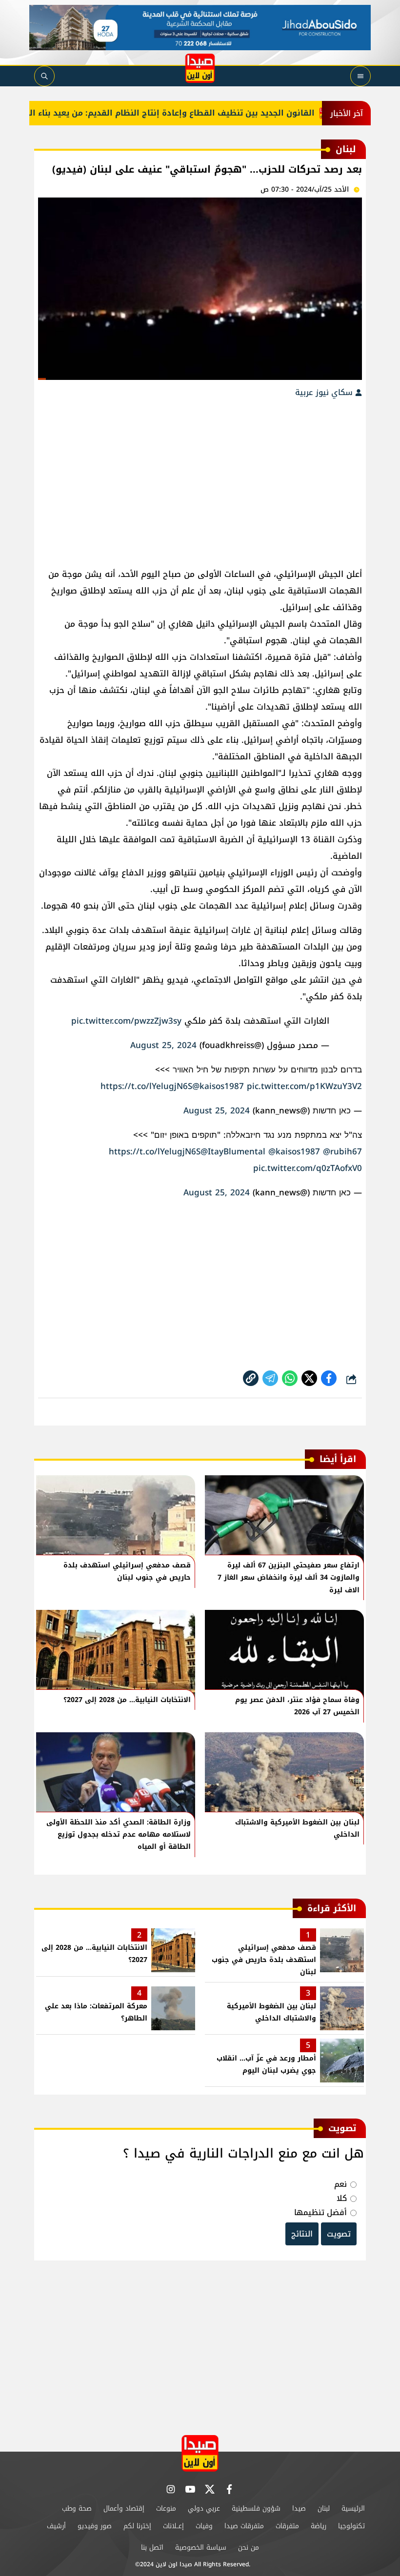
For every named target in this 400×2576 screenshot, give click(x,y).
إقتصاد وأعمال (124, 2508)
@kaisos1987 (218, 1086)
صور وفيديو (95, 2526)
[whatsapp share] (290, 1378)
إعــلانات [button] (173, 2526)
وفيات (204, 2526)
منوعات (166, 2508)
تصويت (339, 2234)
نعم (340, 2184)
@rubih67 (342, 1151)
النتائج (302, 2234)
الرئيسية (353, 2508)
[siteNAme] (200, 68)
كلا (342, 2198)
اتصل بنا (152, 2547)
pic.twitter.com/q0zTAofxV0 (308, 1168)
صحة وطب (77, 2508)
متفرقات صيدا (244, 2526)
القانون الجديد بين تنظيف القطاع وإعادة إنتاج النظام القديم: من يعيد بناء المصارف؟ (179, 113)
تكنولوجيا (351, 2526)
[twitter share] (309, 1378)
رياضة (319, 2526)
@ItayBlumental (233, 1151)
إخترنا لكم (137, 2526)
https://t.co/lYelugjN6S (146, 1086)
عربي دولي (204, 2508)
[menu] (360, 76)
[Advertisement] (200, 478)
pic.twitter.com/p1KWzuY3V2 (304, 1086)
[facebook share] (329, 1378)
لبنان (324, 2508)
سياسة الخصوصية (201, 2547)
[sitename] (200, 2453)
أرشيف (56, 2526)
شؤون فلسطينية (256, 2508)
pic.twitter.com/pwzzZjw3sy (126, 1021)
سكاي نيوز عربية (325, 392)
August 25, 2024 (163, 1045)
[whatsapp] (251, 1378)
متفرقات (287, 2526)
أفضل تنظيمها (320, 2212)
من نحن (249, 2547)
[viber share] (270, 1378)
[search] (44, 76)
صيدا (299, 2508)
